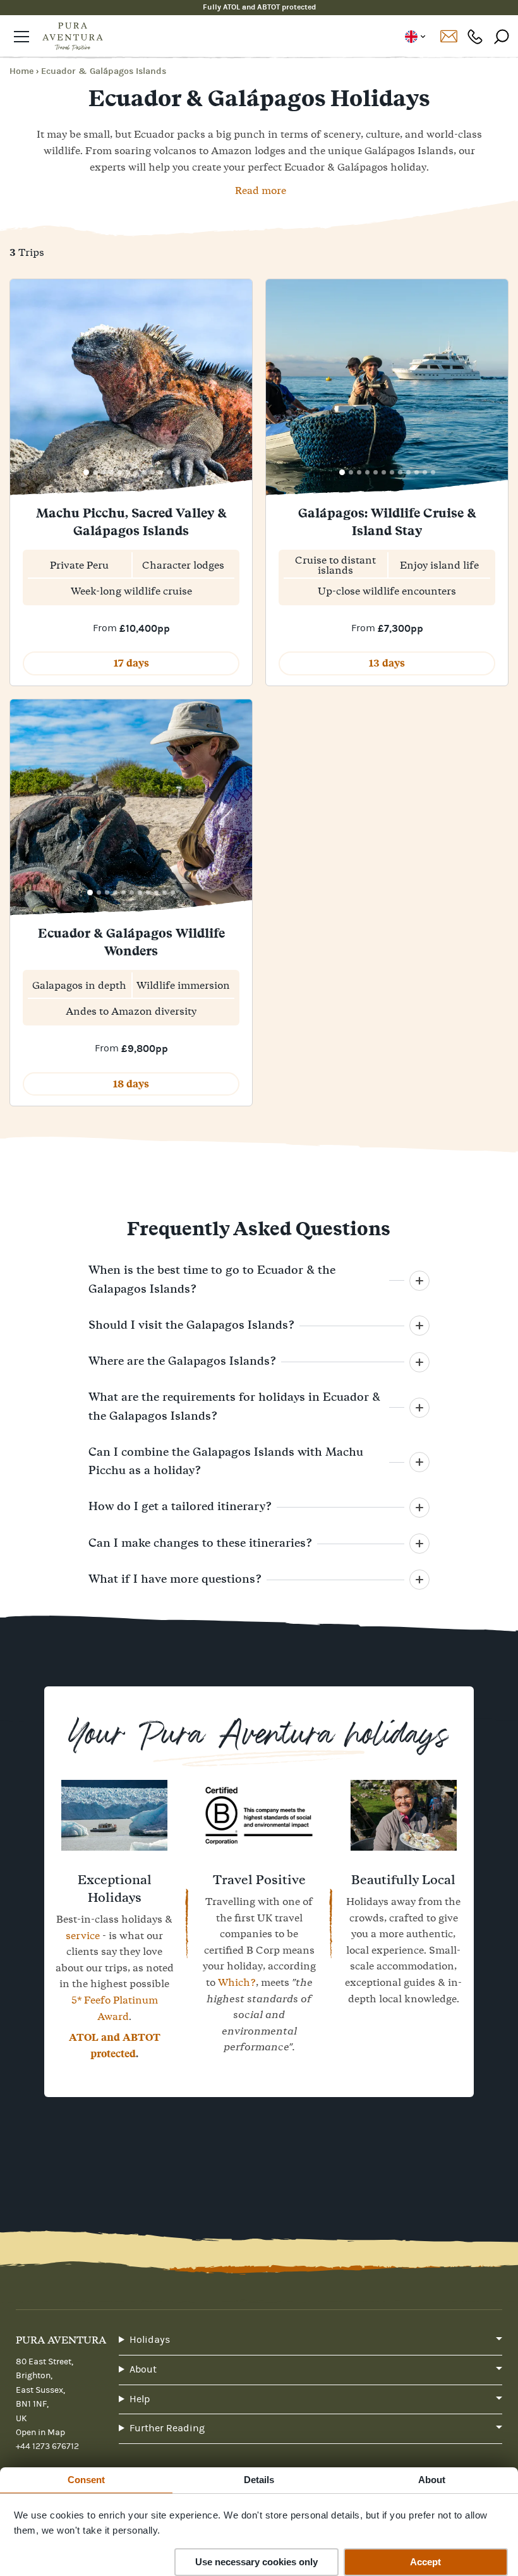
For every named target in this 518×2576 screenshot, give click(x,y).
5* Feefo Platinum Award (115, 2008)
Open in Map (40, 2433)
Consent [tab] (87, 2480)
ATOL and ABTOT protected (115, 2046)
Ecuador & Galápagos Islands (104, 71)
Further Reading (167, 2428)
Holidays (150, 2340)
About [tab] (432, 2480)
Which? (237, 1982)
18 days (131, 1084)
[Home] (73, 37)
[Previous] (24, 389)
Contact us (449, 37)
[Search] (502, 36)
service (83, 1935)
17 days (131, 663)
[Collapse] (419, 1281)
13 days (387, 663)
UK (415, 37)
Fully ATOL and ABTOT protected (259, 7)
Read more (261, 190)
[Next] (238, 389)
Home (21, 71)
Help (140, 2399)
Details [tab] (259, 2480)
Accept (425, 2562)
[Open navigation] (21, 37)
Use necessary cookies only (256, 2562)
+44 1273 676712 (475, 36)
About (143, 2369)
